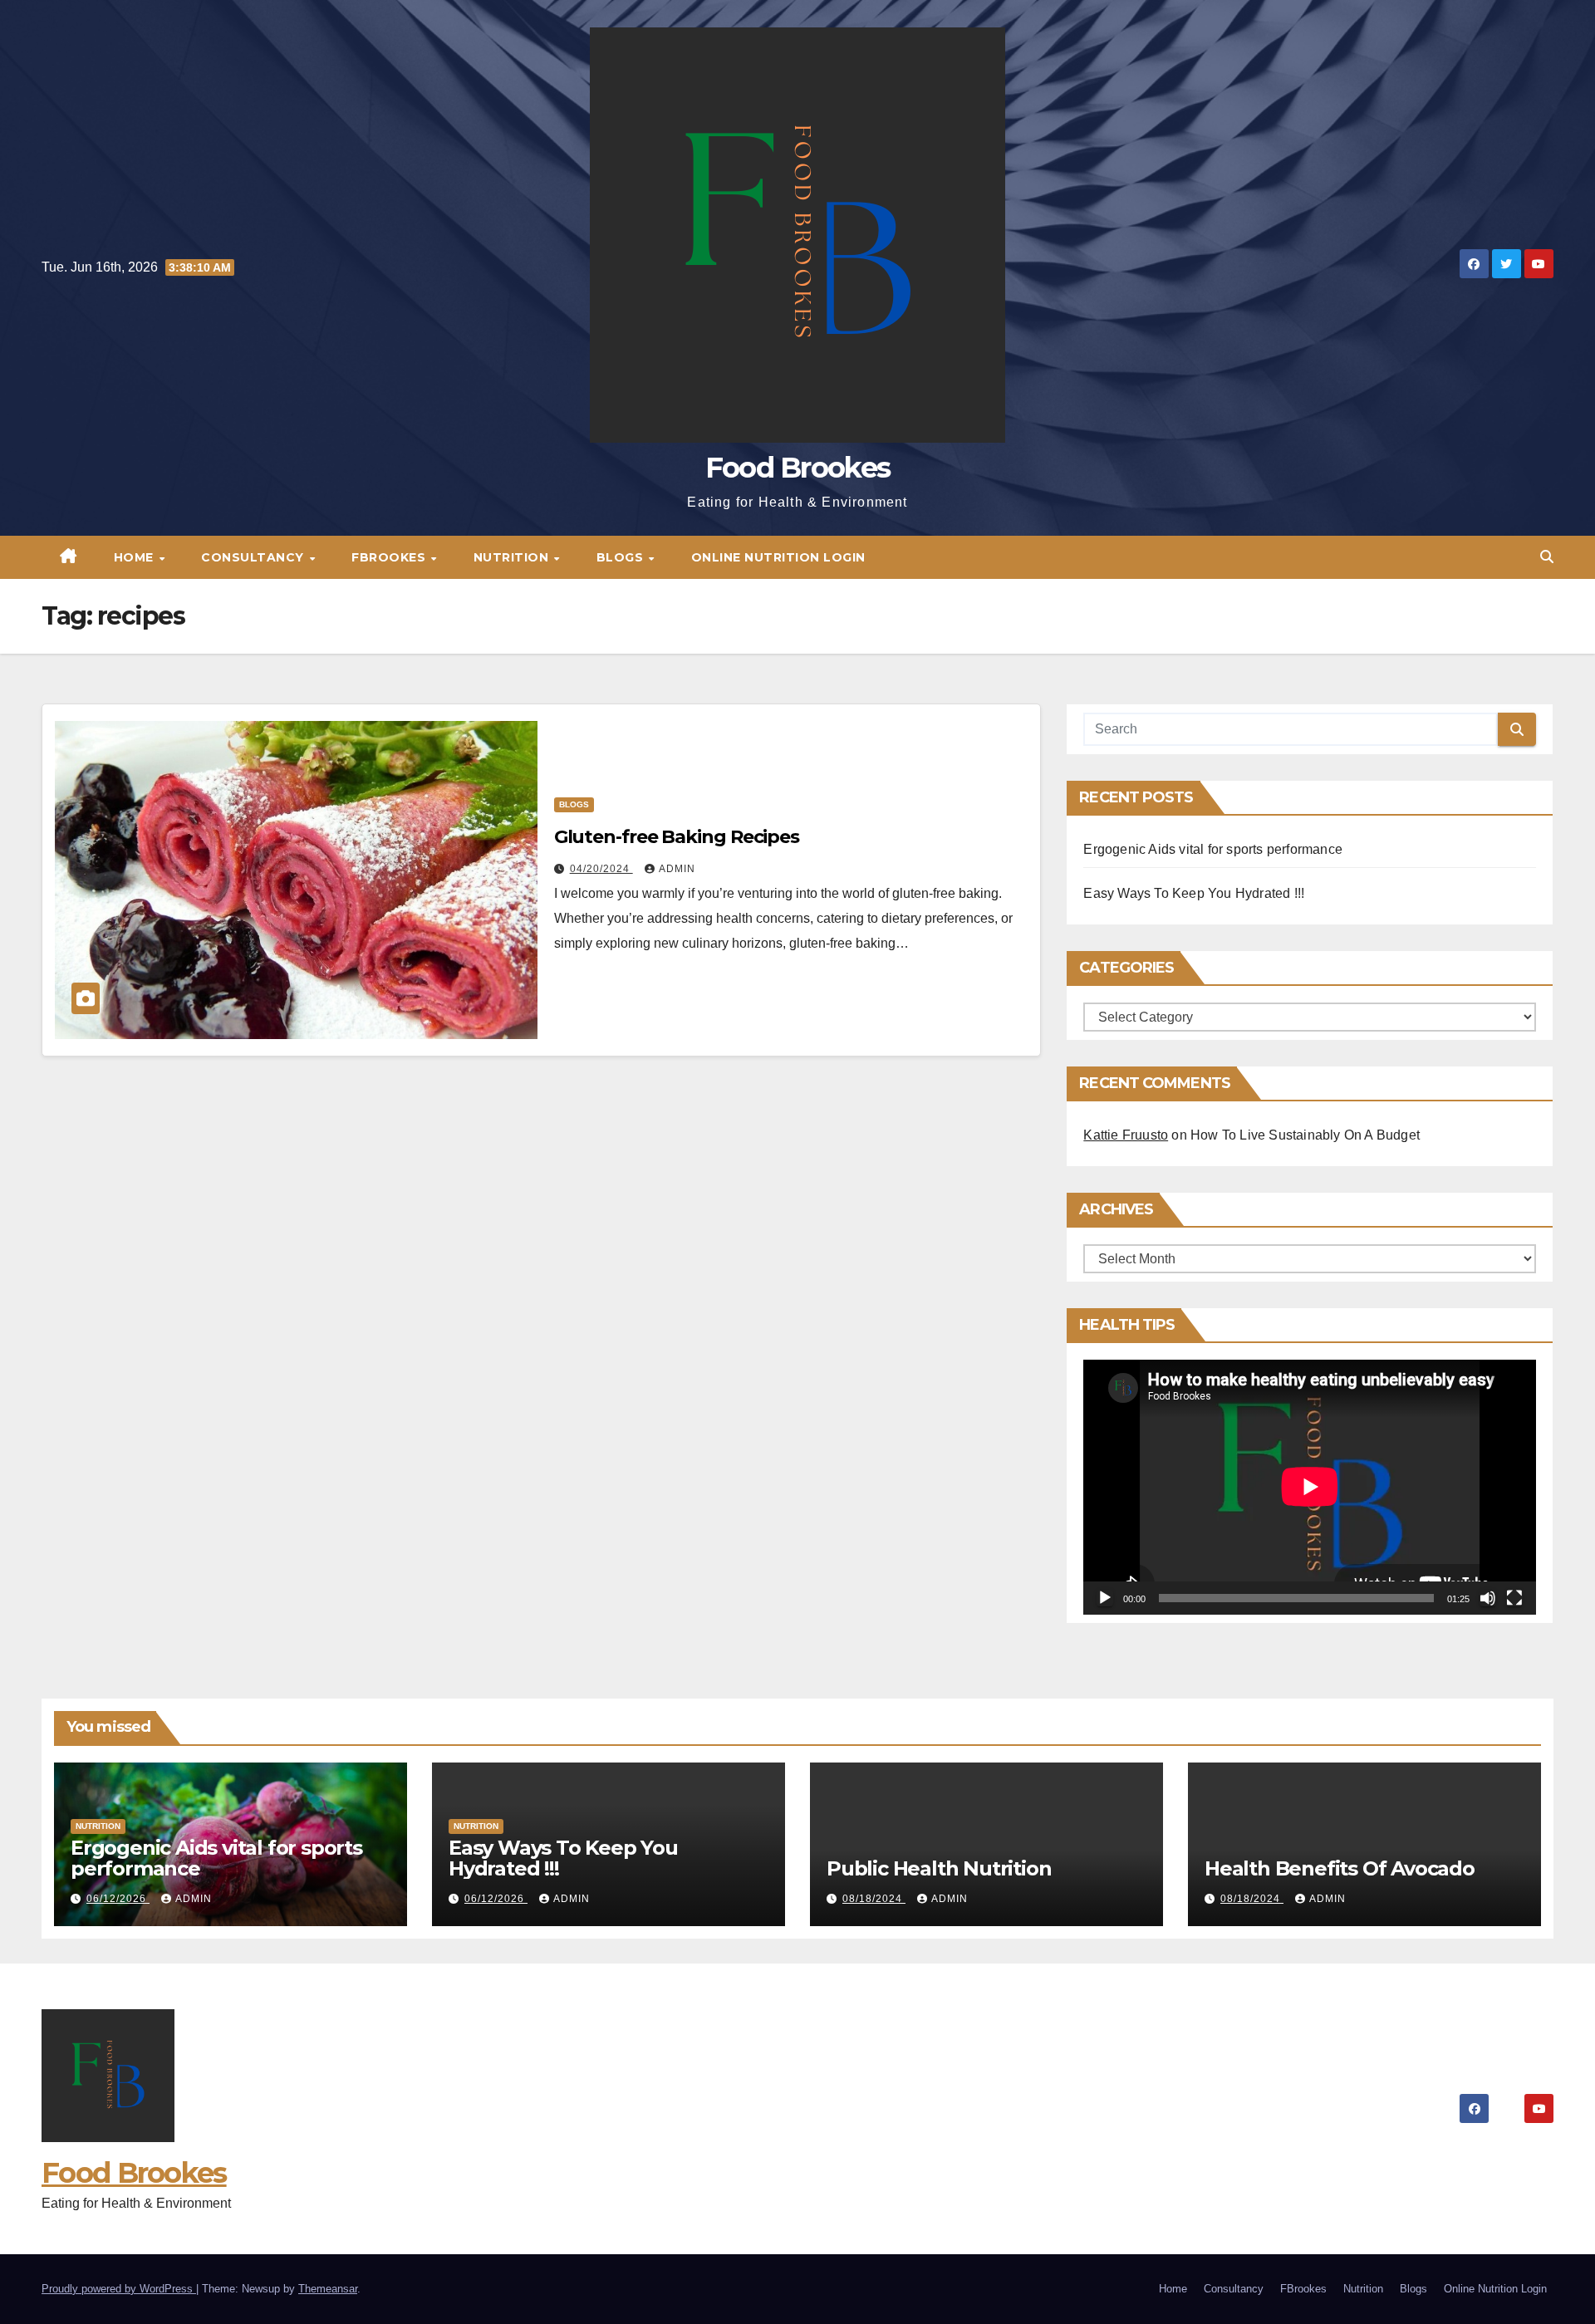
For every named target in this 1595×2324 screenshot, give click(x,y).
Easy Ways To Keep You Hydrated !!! (1194, 893)
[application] (1310, 1487)
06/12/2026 (118, 1899)
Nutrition (513, 557)
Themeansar (328, 2289)
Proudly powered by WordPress (119, 2289)
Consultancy (254, 557)
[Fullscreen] (1514, 1598)
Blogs (622, 557)
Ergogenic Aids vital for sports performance (1213, 849)
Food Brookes (798, 468)
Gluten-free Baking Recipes (677, 837)
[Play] (1105, 1598)
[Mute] (1488, 1598)
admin (677, 869)
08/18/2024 (874, 1899)
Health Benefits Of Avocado (1340, 1868)
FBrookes (390, 557)
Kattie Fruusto (1126, 1135)
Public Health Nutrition (939, 1868)
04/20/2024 (601, 869)
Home (136, 557)
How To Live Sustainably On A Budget (1305, 1135)
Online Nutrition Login (778, 557)
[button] (1547, 557)
